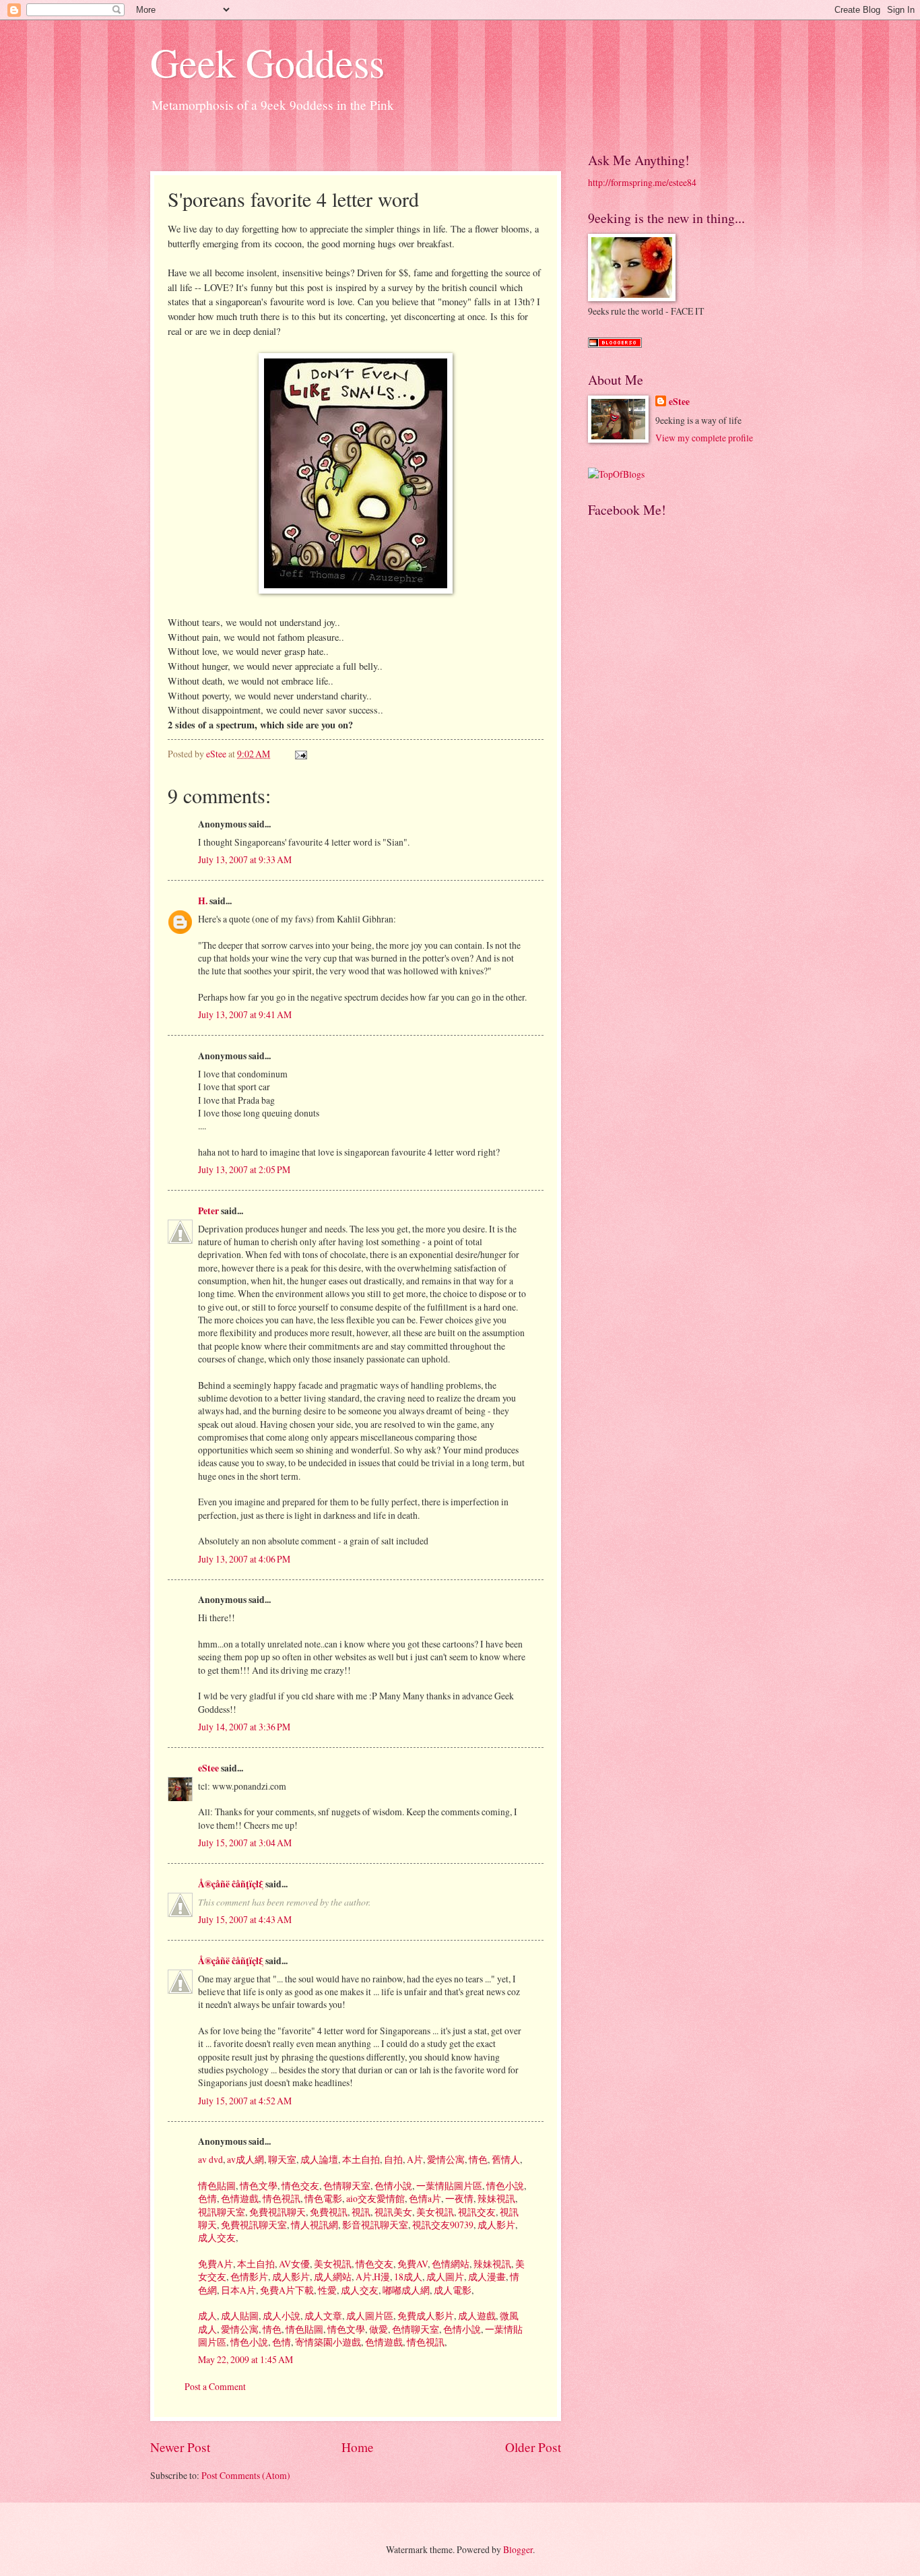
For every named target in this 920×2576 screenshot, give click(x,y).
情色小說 (504, 2186)
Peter (208, 1211)
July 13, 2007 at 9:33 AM (245, 859)
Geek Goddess (267, 62)
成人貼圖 (239, 2316)
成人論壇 (318, 2159)
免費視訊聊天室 (253, 2225)
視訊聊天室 (222, 2212)
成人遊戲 (476, 2316)
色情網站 (450, 2264)
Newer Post (180, 2447)
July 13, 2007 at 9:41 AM (245, 1014)
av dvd (210, 2159)
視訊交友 (476, 2212)
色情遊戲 (239, 2198)
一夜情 (458, 2198)
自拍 (392, 2159)
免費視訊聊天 (276, 2212)
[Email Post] (300, 754)
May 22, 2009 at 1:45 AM (245, 2359)
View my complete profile (704, 438)
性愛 (326, 2290)
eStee (208, 1768)
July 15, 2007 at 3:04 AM (245, 1843)
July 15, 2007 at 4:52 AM (245, 2101)
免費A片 (216, 2264)
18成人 (407, 2276)
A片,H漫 (372, 2276)
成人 (207, 2316)
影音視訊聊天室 (374, 2225)
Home (358, 2447)
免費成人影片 (425, 2316)
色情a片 (424, 2198)
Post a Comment (215, 2386)
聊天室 (281, 2159)
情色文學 (258, 2186)
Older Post (533, 2447)
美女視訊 (434, 2212)
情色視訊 (281, 2198)
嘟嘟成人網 (405, 2290)
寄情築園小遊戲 (327, 2342)
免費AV (412, 2264)
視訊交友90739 (442, 2225)
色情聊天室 (346, 2186)
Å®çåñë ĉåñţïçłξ (231, 1884)
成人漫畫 (486, 2276)
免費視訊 (328, 2212)
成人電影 (452, 2290)
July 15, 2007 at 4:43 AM (245, 1919)
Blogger (518, 2549)
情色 (477, 2159)
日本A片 (237, 2290)
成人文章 (322, 2316)
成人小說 (281, 2316)
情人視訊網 (314, 2225)
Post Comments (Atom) (246, 2475)
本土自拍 (360, 2159)
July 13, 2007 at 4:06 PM (244, 1559)
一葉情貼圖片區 (448, 2186)
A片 (414, 2159)
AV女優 (293, 2264)
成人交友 (217, 2237)
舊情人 (505, 2159)
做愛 (377, 2329)
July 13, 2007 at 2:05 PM (244, 1169)
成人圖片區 (369, 2316)
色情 (207, 2198)
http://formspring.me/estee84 (642, 182)
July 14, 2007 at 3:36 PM (244, 1727)
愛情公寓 (445, 2159)
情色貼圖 (217, 2186)
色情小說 (392, 2186)
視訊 (360, 2212)
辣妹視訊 (495, 2198)
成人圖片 (444, 2276)
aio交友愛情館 (374, 2198)
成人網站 (332, 2276)
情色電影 (322, 2198)
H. (203, 901)
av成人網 (244, 2159)
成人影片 (495, 2225)
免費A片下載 (286, 2290)
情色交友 (299, 2186)
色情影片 (248, 2276)
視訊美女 (392, 2212)
